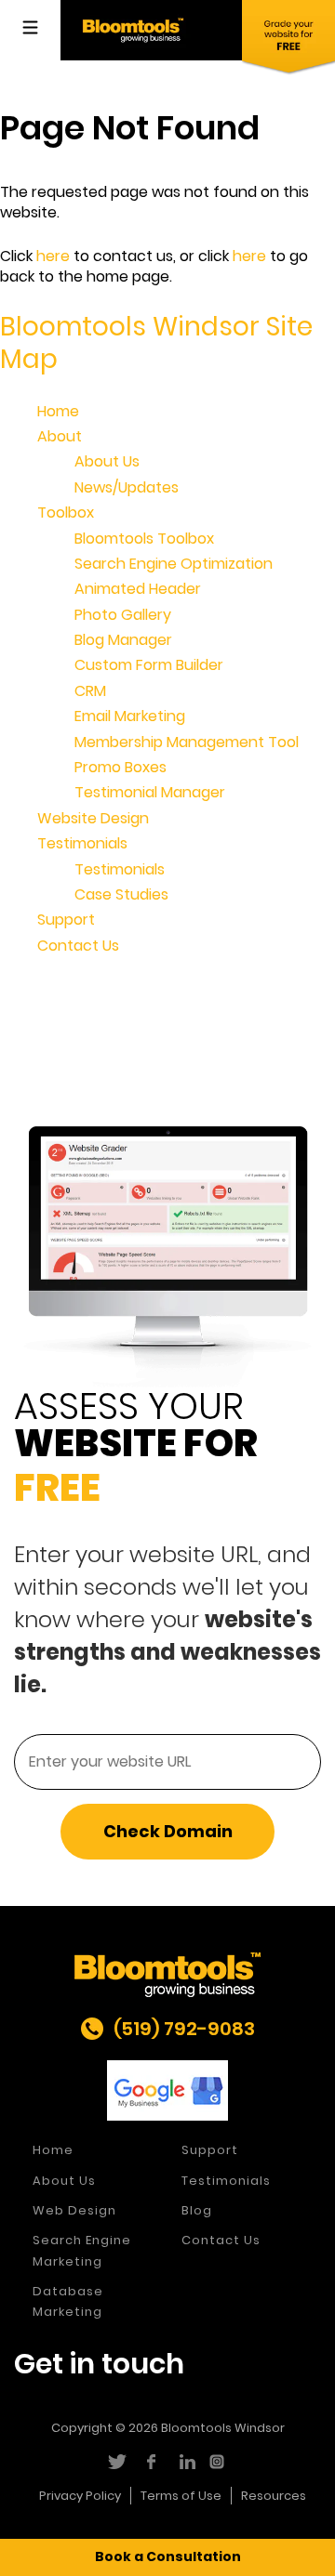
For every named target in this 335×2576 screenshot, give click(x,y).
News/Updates (127, 487)
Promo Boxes (121, 767)
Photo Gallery (123, 615)
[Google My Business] (167, 2090)
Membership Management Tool (187, 742)
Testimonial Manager (150, 792)
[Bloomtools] (133, 29)
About (60, 436)
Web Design (74, 2210)
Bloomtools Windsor (223, 2428)
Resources (274, 2496)
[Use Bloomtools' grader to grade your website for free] (288, 38)
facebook (150, 2462)
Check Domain (168, 1831)
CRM (90, 691)
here (53, 256)
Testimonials (82, 843)
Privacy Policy (80, 2496)
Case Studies (121, 894)
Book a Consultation (168, 2556)
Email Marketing (130, 716)
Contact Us (78, 946)
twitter (116, 2462)
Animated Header (138, 589)
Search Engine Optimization (174, 564)
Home (58, 411)
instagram (219, 2462)
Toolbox (66, 513)
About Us (107, 461)
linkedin (185, 2462)
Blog (197, 2210)
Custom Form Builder (149, 665)
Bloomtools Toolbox (144, 539)
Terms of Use (181, 2496)
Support (66, 920)
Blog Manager (123, 640)
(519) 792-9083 (184, 2029)
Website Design (93, 818)
